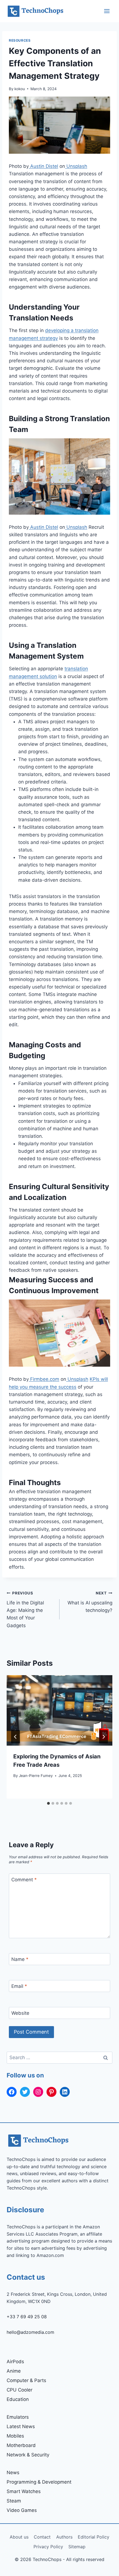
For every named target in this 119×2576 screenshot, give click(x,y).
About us (19, 2537)
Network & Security (28, 2455)
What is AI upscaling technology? (90, 1602)
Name (20, 1959)
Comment (24, 1880)
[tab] (48, 1803)
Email (19, 1986)
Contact (42, 2537)
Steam (14, 2501)
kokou (20, 89)
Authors (64, 2537)
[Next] (104, 1737)
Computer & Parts (26, 2380)
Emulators (18, 2417)
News (13, 2473)
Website (20, 2013)
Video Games (22, 2510)
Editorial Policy (94, 2537)
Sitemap (77, 2547)
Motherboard (21, 2445)
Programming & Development (39, 2482)
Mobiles (15, 2436)
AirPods (15, 2362)
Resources (20, 40)
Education (18, 2399)
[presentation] (59, 1711)
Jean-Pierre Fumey (36, 1776)
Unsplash (76, 166)
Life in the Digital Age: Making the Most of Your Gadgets (25, 1609)
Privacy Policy (48, 2547)
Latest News (21, 2426)
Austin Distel (43, 166)
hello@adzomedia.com (30, 2332)
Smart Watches (24, 2491)
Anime (14, 2371)
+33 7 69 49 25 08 (27, 2317)
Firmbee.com (44, 1379)
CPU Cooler (20, 2390)
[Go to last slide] (15, 1737)
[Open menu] (107, 11)
